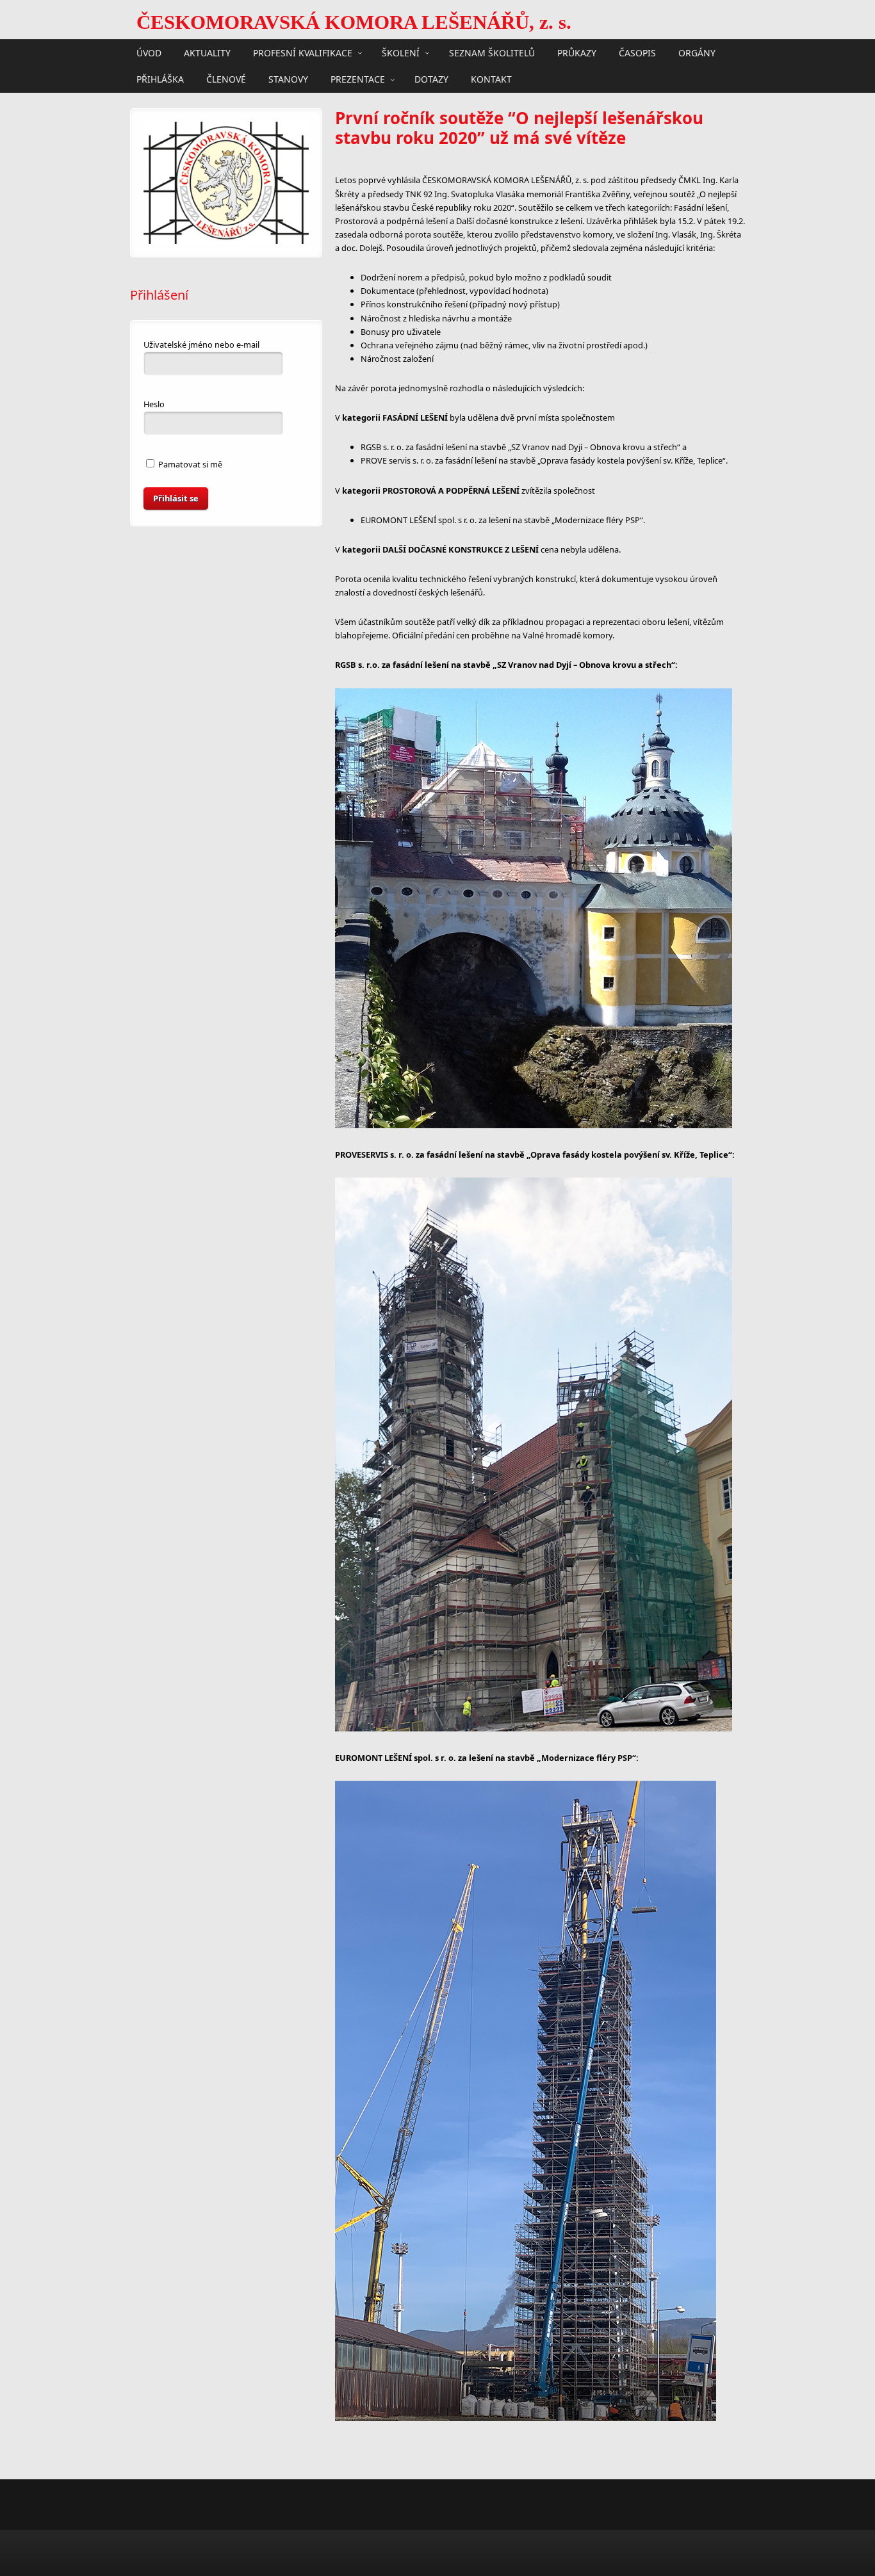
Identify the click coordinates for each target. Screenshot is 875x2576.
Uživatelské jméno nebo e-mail (201, 344)
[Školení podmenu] (427, 53)
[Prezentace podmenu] (393, 79)
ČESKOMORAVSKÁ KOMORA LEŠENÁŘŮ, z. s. (354, 22)
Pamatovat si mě (189, 464)
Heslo (154, 404)
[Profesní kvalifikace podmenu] (360, 53)
